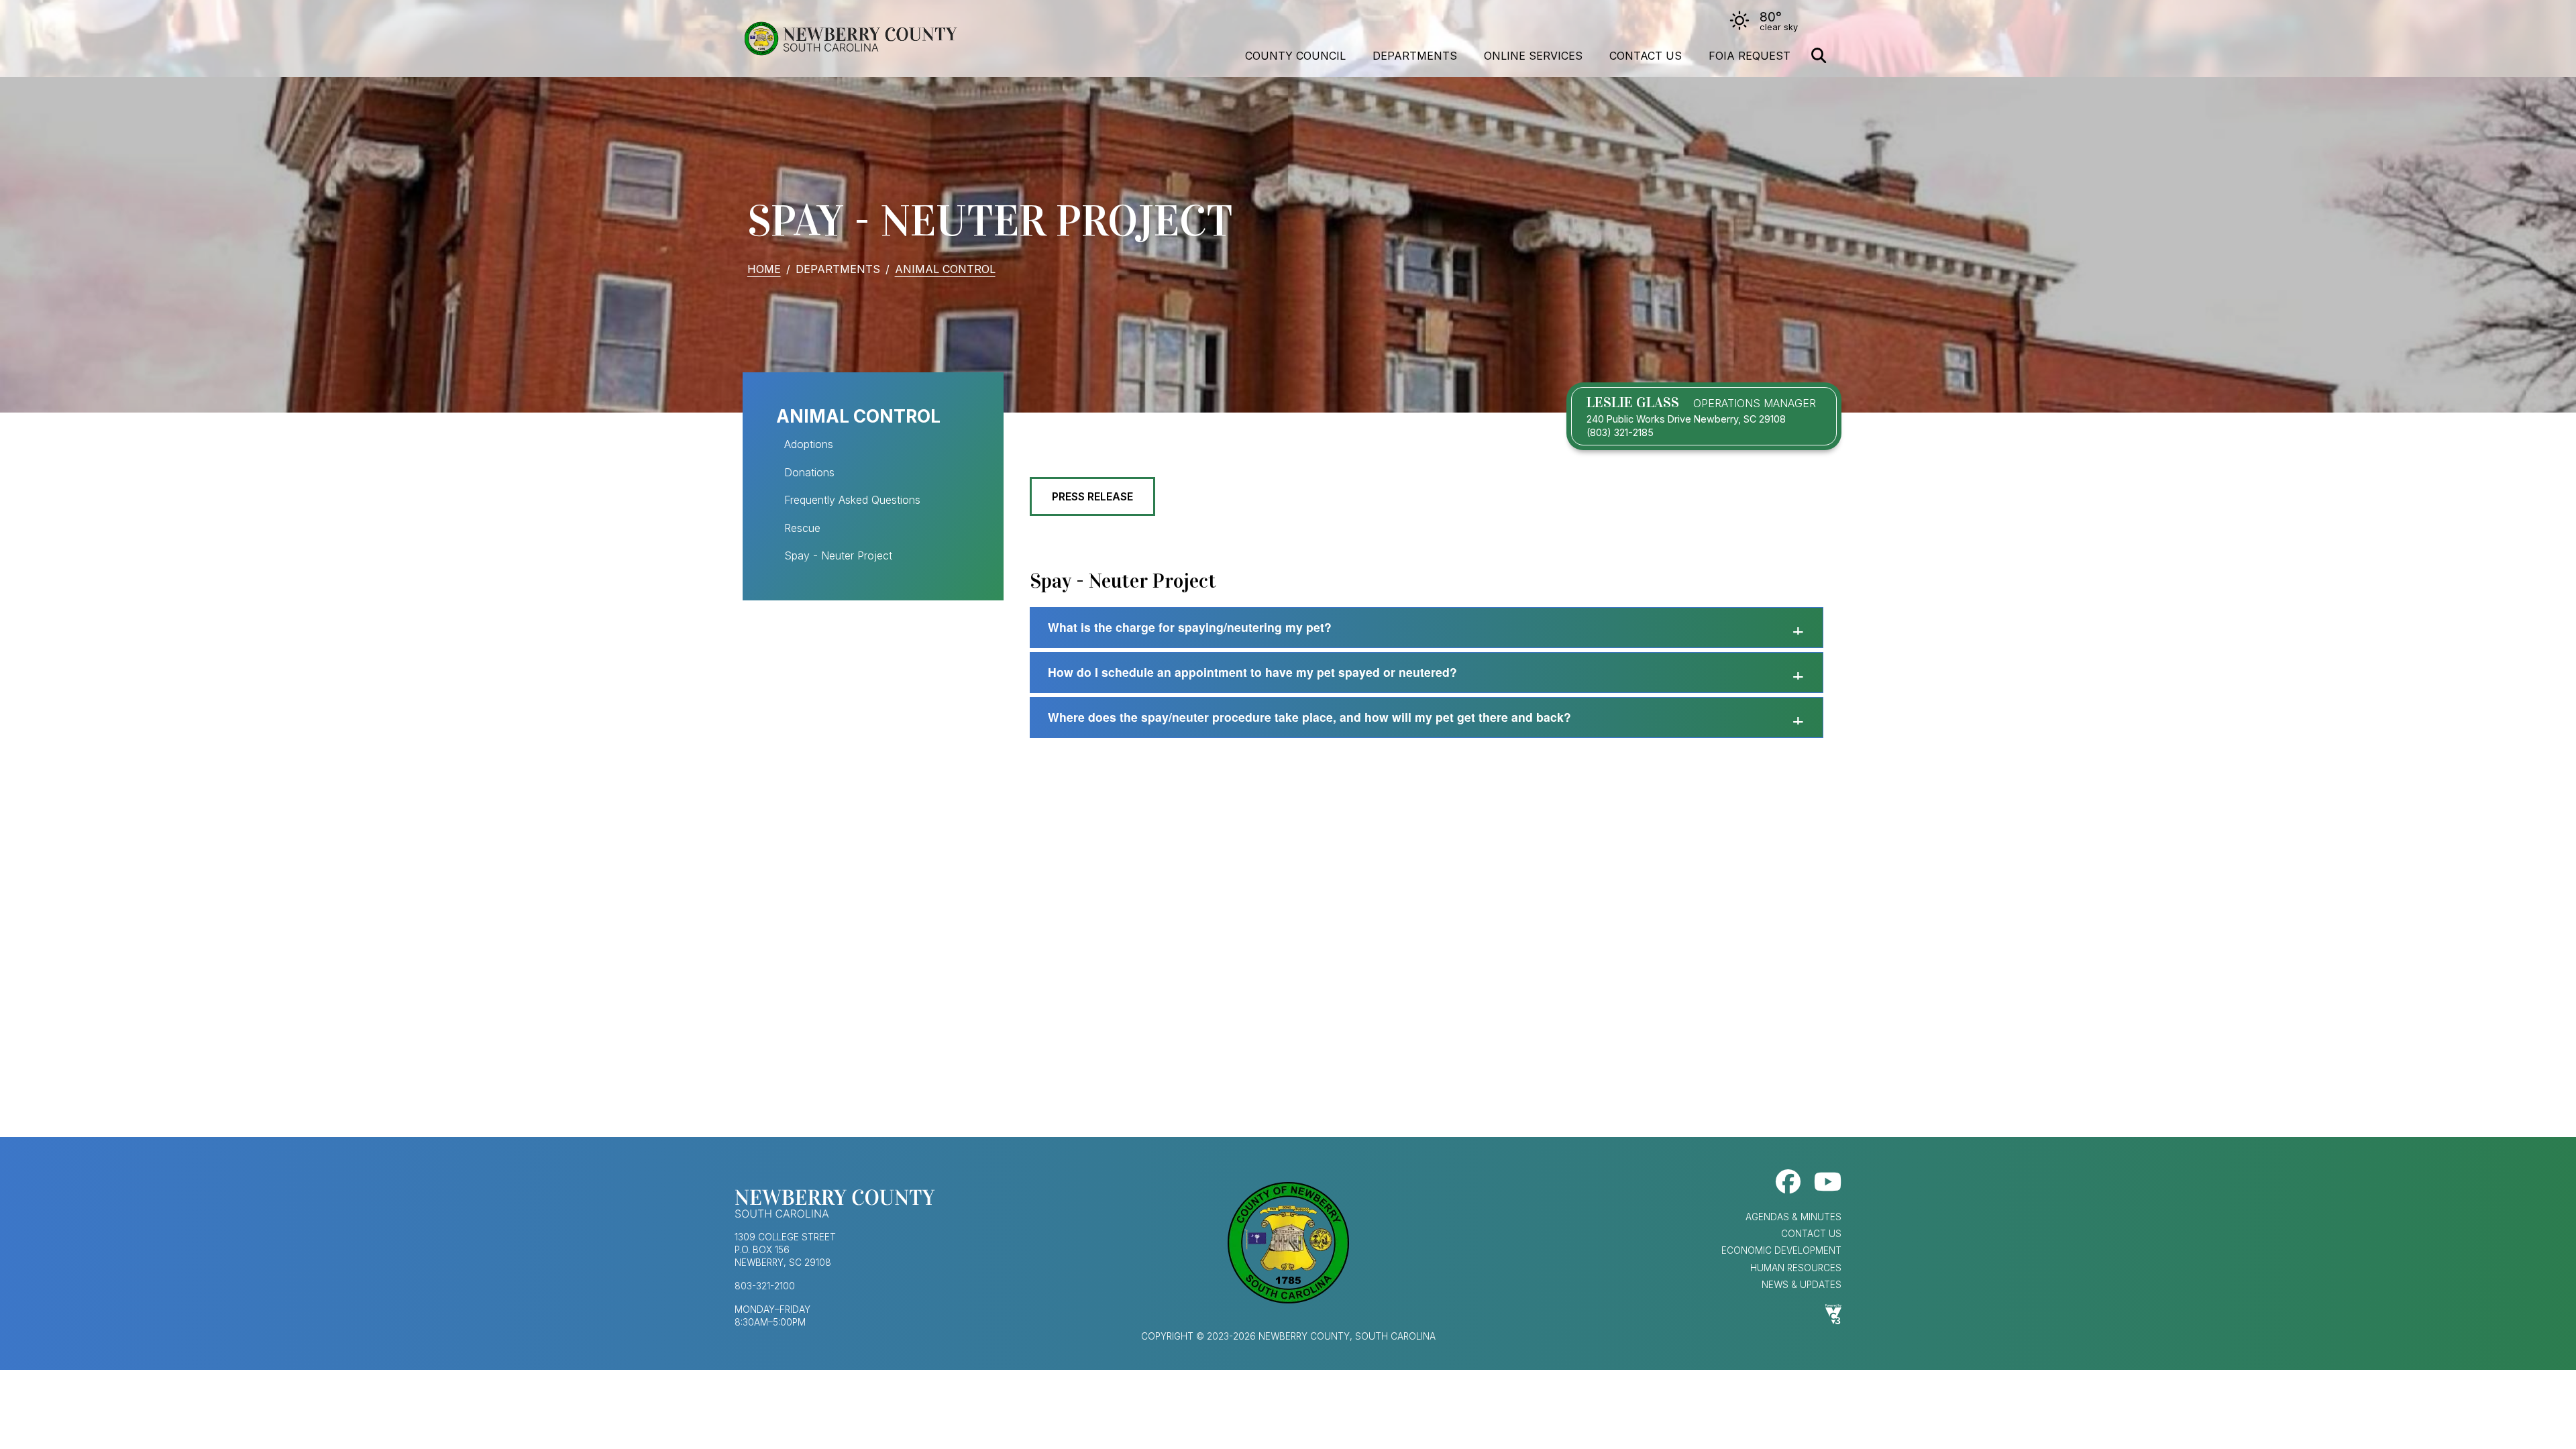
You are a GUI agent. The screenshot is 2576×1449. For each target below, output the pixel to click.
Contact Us (1646, 56)
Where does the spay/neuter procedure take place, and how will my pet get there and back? (1309, 717)
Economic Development (1781, 1250)
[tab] (1427, 628)
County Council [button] (1295, 56)
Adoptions (809, 444)
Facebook (1788, 1182)
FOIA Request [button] (1750, 56)
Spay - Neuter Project (838, 555)
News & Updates (1802, 1285)
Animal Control (945, 269)
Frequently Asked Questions (852, 500)
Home (764, 269)
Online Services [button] (1533, 56)
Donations (809, 472)
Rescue (802, 528)
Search (1819, 56)
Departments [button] (1415, 56)
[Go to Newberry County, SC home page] (850, 39)
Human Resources (1796, 1268)
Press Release (1092, 496)
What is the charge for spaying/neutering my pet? (1190, 627)
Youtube (1828, 1182)
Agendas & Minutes (1793, 1217)
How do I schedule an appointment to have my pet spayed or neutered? (1252, 672)
